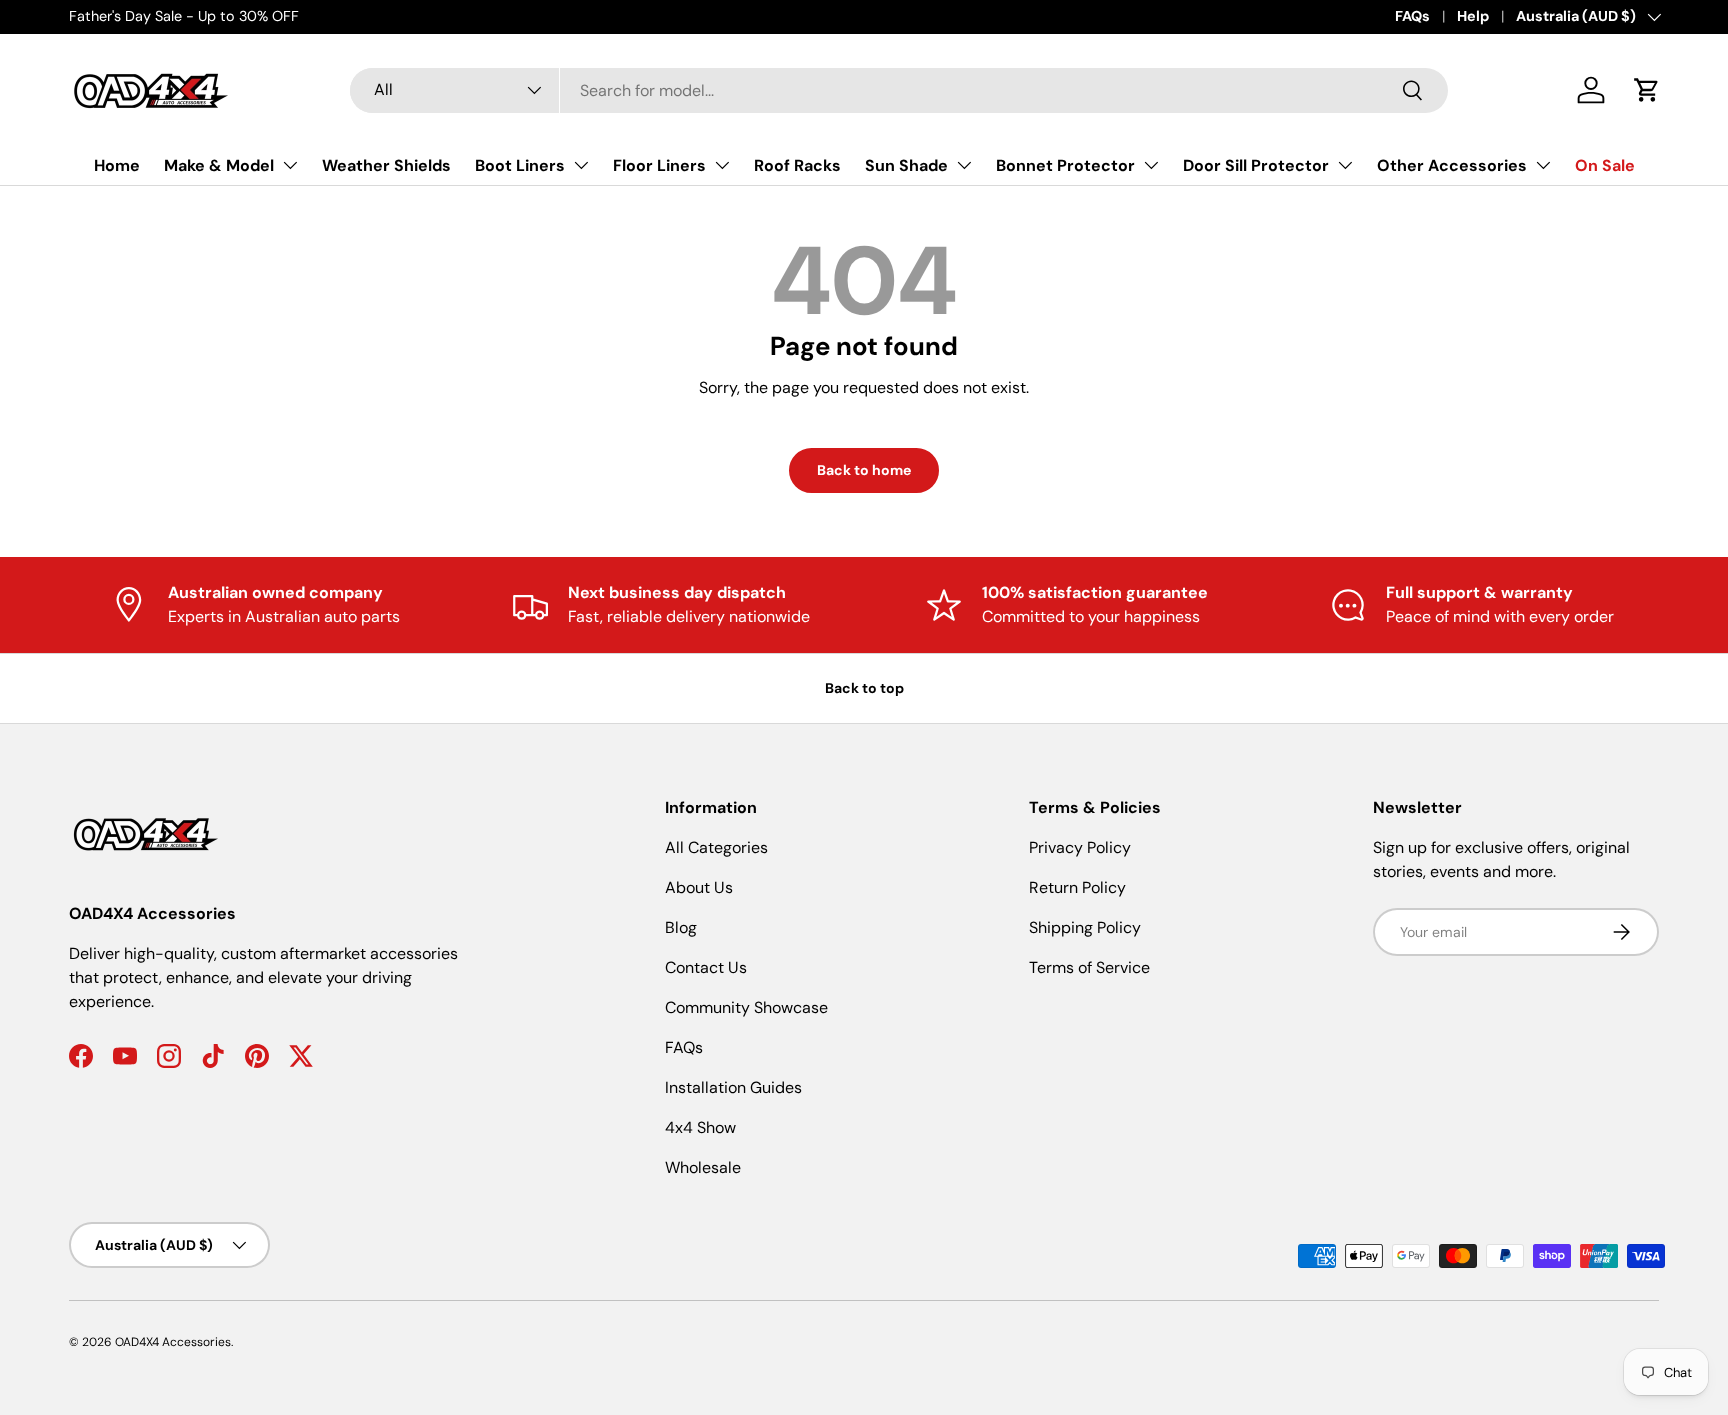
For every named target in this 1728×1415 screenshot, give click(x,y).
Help (1473, 16)
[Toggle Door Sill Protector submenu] (1345, 165)
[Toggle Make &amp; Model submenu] (290, 165)
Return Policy (1077, 887)
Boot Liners (520, 165)
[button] (1647, 90)
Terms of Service (1089, 967)
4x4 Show (700, 1127)
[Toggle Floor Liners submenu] (722, 165)
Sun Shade (906, 165)
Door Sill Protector (1256, 165)
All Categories (716, 847)
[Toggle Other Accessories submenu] (1543, 165)
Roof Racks (797, 165)
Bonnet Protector (1065, 165)
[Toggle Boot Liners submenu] (581, 165)
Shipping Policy (1085, 927)
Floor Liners (659, 165)
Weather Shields (386, 165)
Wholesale (703, 1167)
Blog (681, 927)
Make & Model (219, 165)
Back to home (864, 470)
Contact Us (706, 967)
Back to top (864, 688)
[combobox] (899, 90)
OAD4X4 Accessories (173, 1342)
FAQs (1412, 16)
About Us (699, 887)
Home (117, 165)
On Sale (1605, 165)
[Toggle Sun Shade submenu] (964, 165)
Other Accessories (1452, 165)
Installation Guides (733, 1087)
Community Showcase (746, 1007)
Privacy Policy (1080, 847)
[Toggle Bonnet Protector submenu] (1151, 165)
